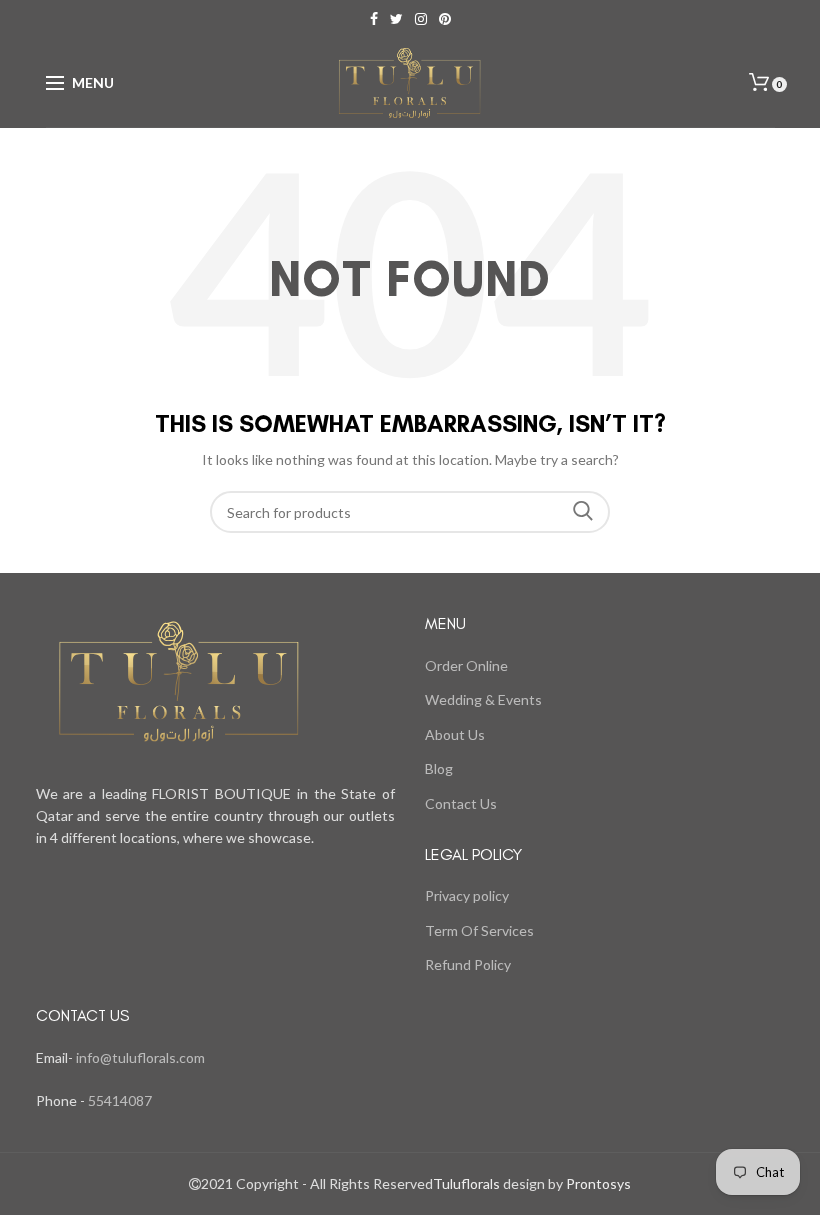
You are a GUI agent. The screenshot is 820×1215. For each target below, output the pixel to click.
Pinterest (445, 19)
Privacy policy (467, 895)
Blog (439, 768)
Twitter (396, 19)
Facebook (374, 19)
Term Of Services (479, 930)
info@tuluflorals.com (140, 1057)
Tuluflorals (466, 1183)
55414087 (118, 1100)
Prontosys (597, 1183)
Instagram (421, 19)
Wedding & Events (483, 699)
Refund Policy (468, 964)
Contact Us (461, 803)
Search (583, 512)
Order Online (466, 665)
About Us (455, 734)
